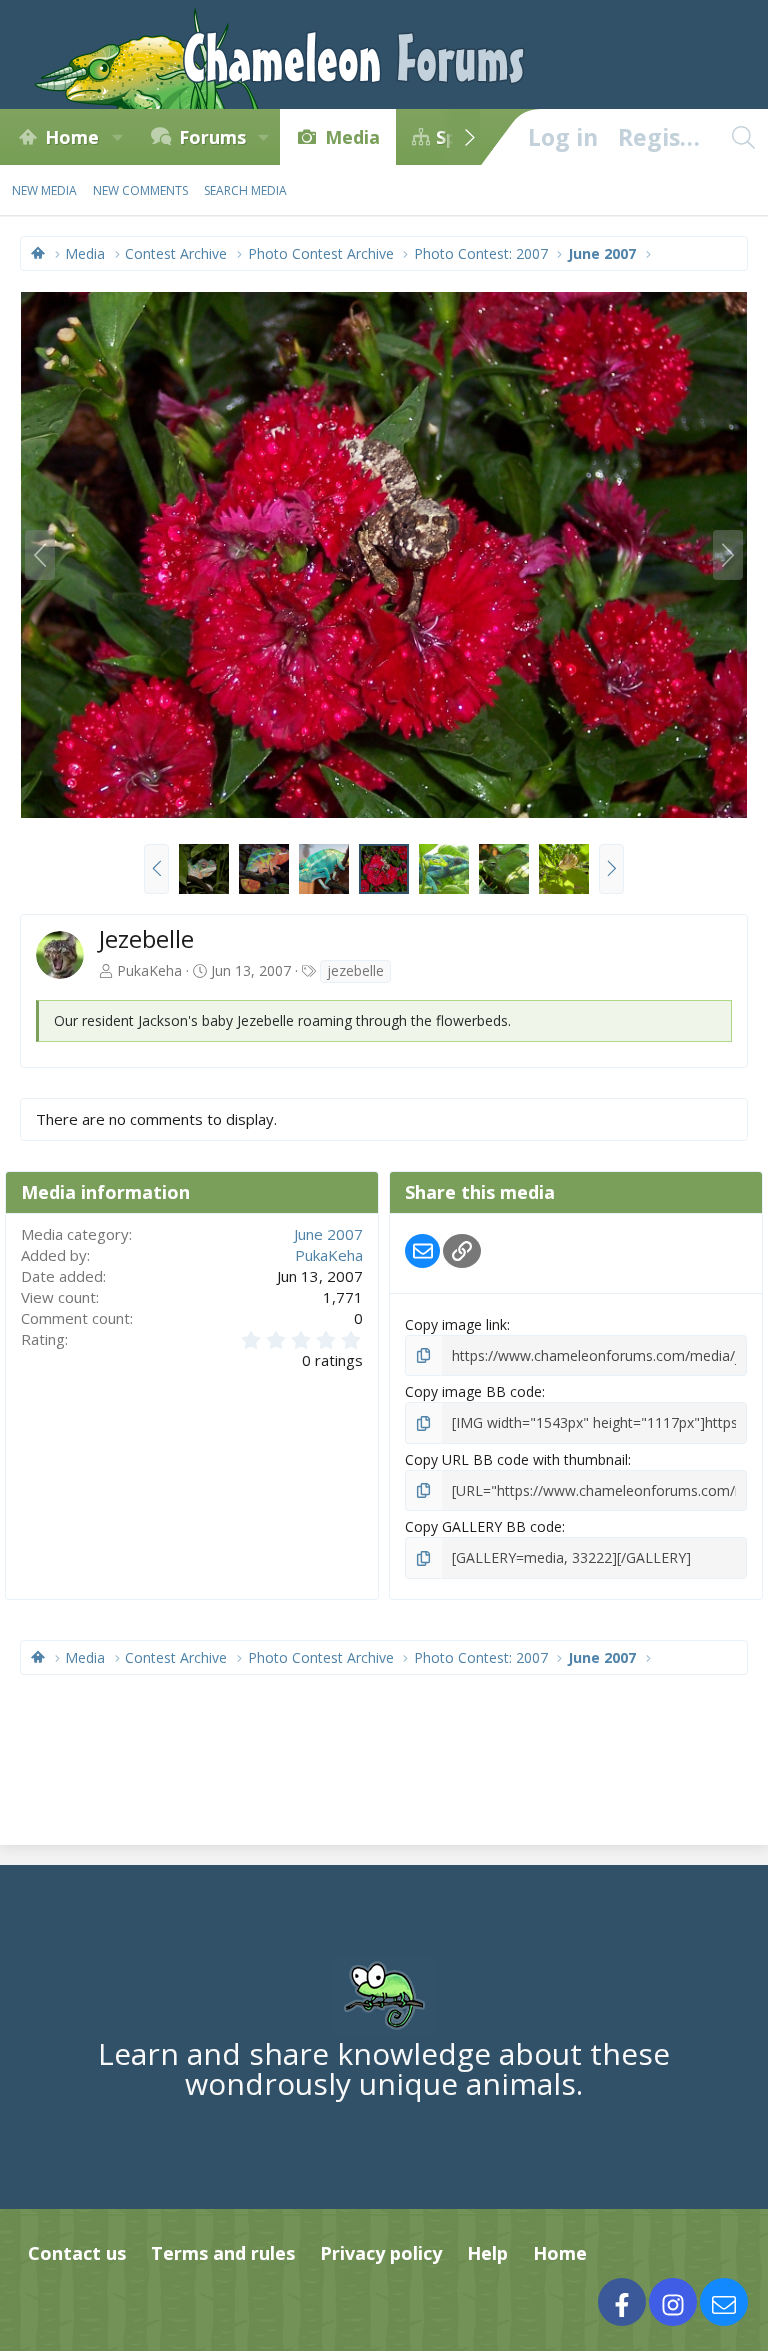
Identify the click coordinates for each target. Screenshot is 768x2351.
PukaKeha (149, 970)
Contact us (77, 2253)
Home (72, 137)
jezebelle (355, 970)
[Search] (743, 137)
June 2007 (328, 1234)
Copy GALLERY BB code (483, 1526)
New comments (140, 190)
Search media (245, 190)
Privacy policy (381, 2253)
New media (44, 190)
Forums (212, 137)
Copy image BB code (473, 1391)
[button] (117, 137)
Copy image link (456, 1324)
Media (352, 137)
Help (487, 2253)
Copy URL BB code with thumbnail (516, 1459)
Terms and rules (223, 2253)
